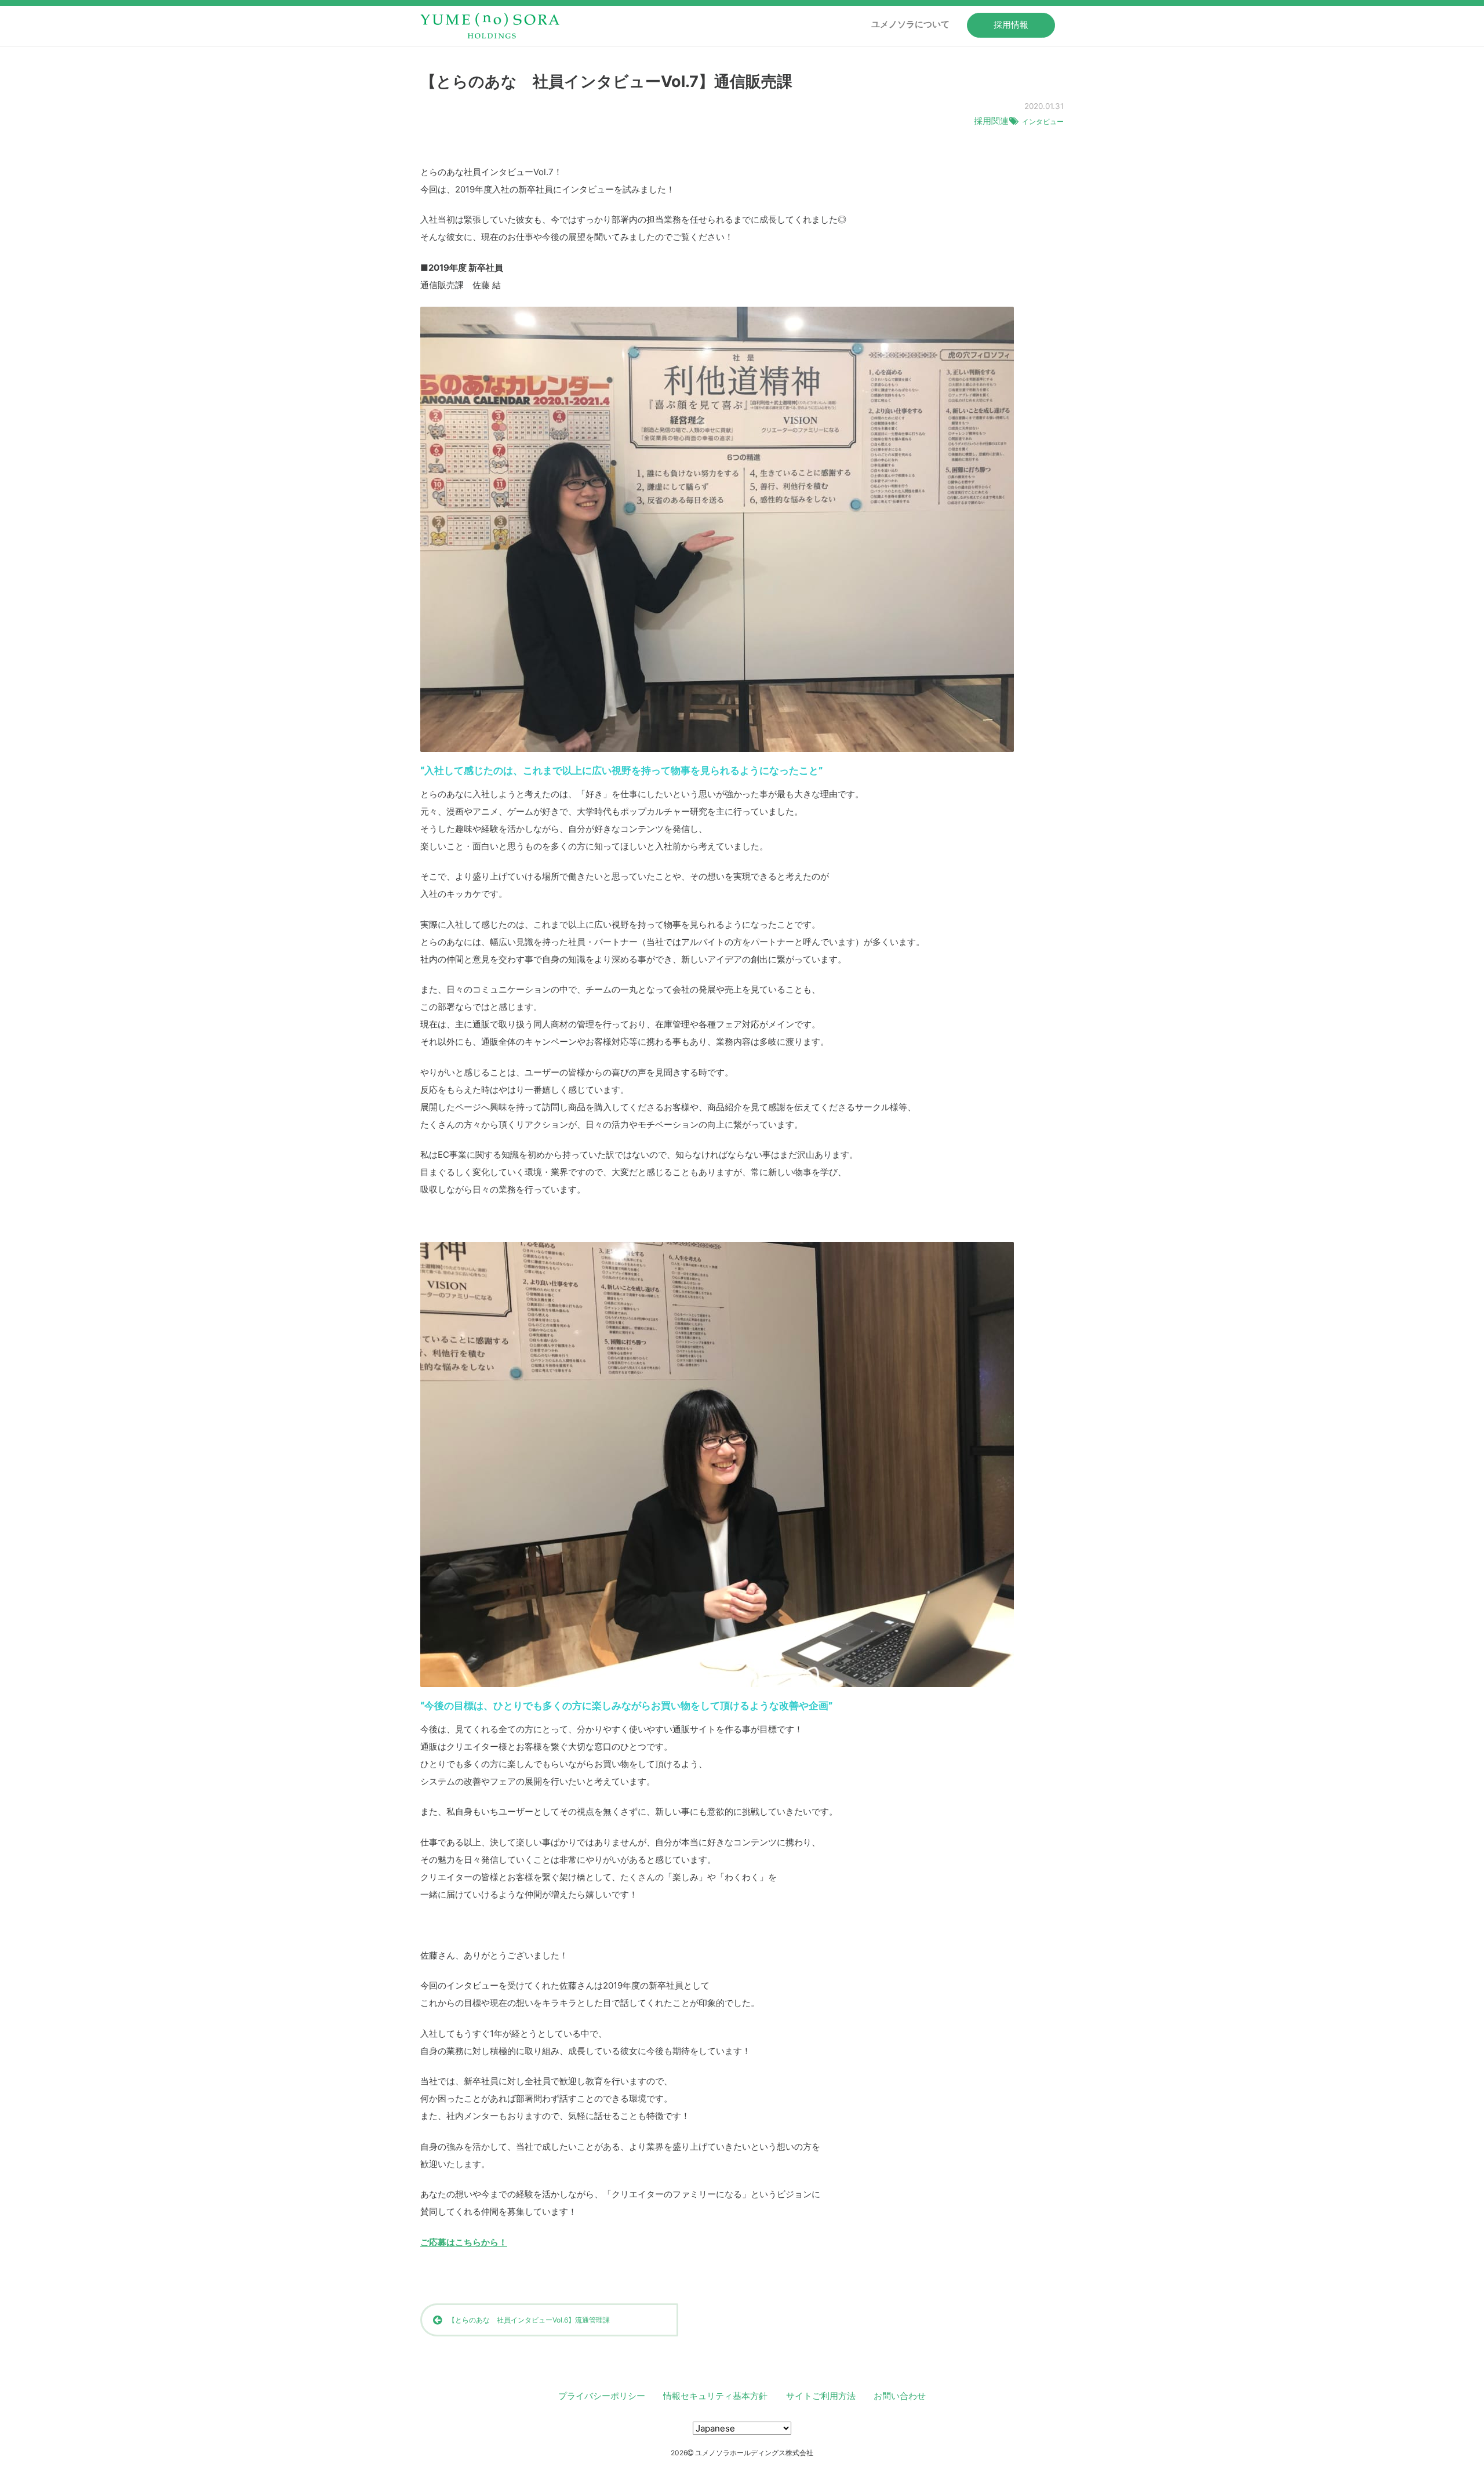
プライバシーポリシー (602, 2396)
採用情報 (1011, 25)
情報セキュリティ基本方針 (715, 2396)
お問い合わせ (900, 2396)
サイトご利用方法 (821, 2396)
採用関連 (991, 121)
